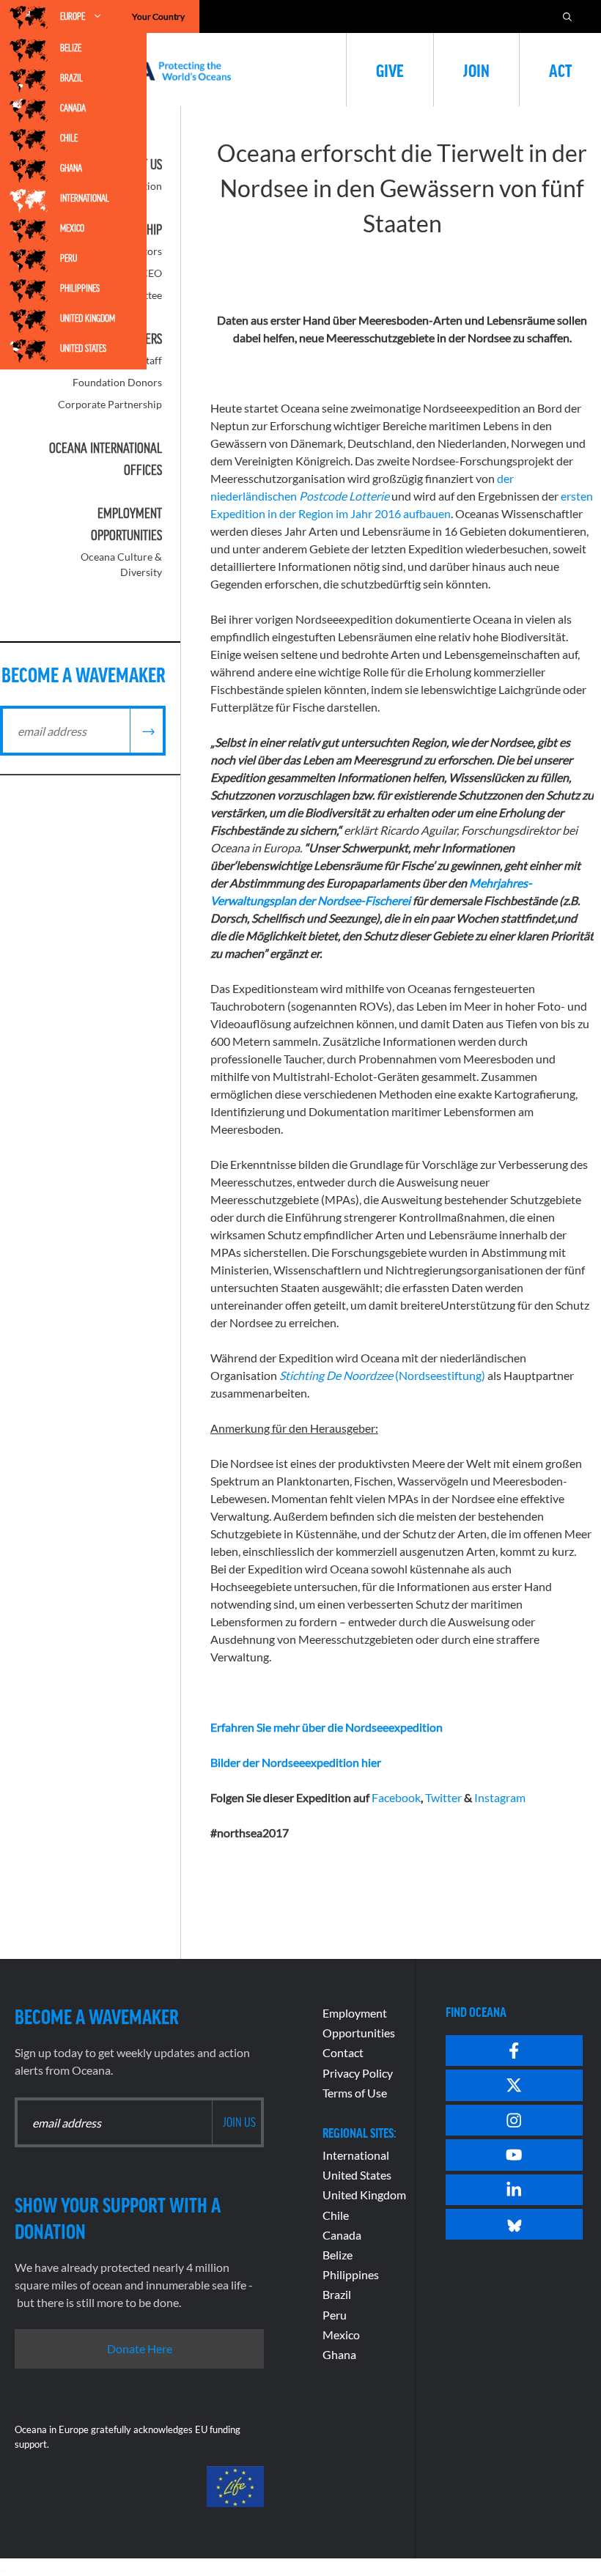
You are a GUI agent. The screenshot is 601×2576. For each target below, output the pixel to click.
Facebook (396, 1797)
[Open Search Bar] (567, 16)
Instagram (499, 1797)
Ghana (71, 168)
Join (476, 70)
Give (390, 70)
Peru (69, 258)
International (85, 198)
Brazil (71, 78)
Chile (69, 138)
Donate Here (140, 2348)
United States (83, 348)
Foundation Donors (117, 382)
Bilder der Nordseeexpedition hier (296, 1762)
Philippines (80, 288)
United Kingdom (88, 318)
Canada (73, 108)
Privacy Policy (358, 2073)
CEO (151, 273)
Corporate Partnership (110, 404)
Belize (71, 48)
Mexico (72, 228)
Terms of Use (355, 2093)
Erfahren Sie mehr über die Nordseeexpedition (327, 1727)
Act (560, 70)
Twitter (443, 1797)
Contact (343, 2052)
